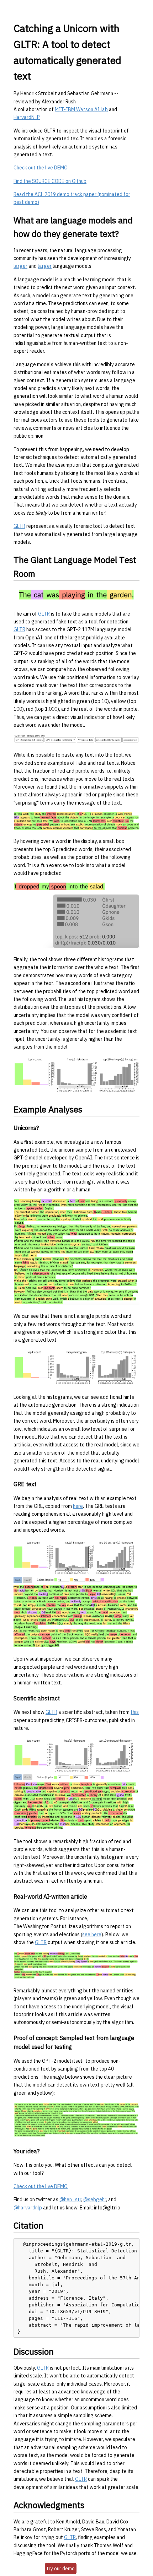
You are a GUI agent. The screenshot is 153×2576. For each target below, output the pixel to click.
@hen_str (70, 2199)
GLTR (19, 526)
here (78, 1506)
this (135, 1712)
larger (20, 266)
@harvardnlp (28, 2208)
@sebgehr (95, 2199)
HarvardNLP (27, 117)
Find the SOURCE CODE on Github (50, 181)
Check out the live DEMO (41, 168)
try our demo (61, 2569)
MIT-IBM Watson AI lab (81, 109)
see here (92, 1934)
